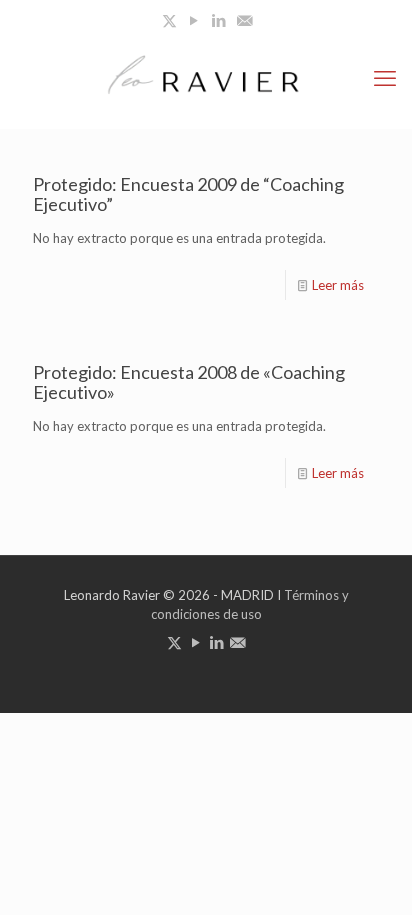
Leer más (338, 285)
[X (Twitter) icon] (169, 20)
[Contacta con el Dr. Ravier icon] (244, 20)
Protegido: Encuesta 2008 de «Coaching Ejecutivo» (189, 382)
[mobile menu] (385, 78)
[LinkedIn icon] (219, 20)
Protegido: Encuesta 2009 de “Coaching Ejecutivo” (188, 194)
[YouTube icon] (194, 20)
